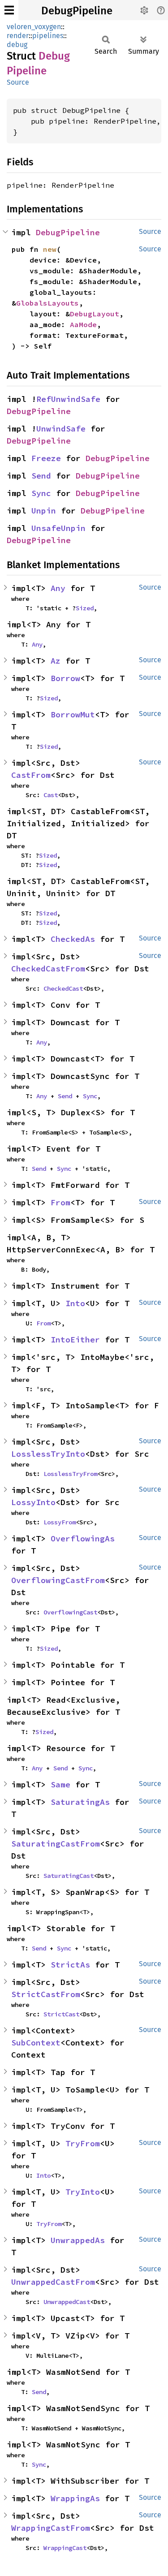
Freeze (46, 458)
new (50, 249)
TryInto (83, 2192)
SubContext (36, 2043)
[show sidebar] (9, 10)
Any (58, 588)
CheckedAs (73, 939)
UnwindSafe (61, 429)
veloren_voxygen (34, 27)
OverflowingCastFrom (58, 1580)
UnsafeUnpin (58, 528)
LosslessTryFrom (70, 1474)
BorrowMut (73, 714)
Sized (85, 608)
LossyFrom (60, 1522)
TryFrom (83, 2143)
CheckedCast (63, 988)
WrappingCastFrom (51, 2528)
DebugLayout (95, 314)
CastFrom (31, 775)
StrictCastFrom (46, 1994)
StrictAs (70, 1965)
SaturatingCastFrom (56, 1844)
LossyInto (33, 1502)
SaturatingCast (69, 1876)
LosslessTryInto (48, 1454)
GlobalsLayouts (47, 303)
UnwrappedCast (67, 2302)
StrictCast (61, 2014)
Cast (51, 795)
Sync (41, 493)
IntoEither (75, 1340)
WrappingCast (65, 2548)
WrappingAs (75, 2498)
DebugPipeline (77, 11)
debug (17, 45)
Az (56, 661)
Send (41, 476)
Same (60, 1784)
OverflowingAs (83, 1538)
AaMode (83, 324)
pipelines (48, 36)
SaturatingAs (80, 1802)
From (60, 1202)
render (18, 36)
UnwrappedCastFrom (53, 2282)
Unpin (44, 511)
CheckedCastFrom (48, 969)
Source (18, 82)
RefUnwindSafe (68, 399)
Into (75, 1303)
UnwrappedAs (78, 2240)
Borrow (65, 678)
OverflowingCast (70, 1612)
